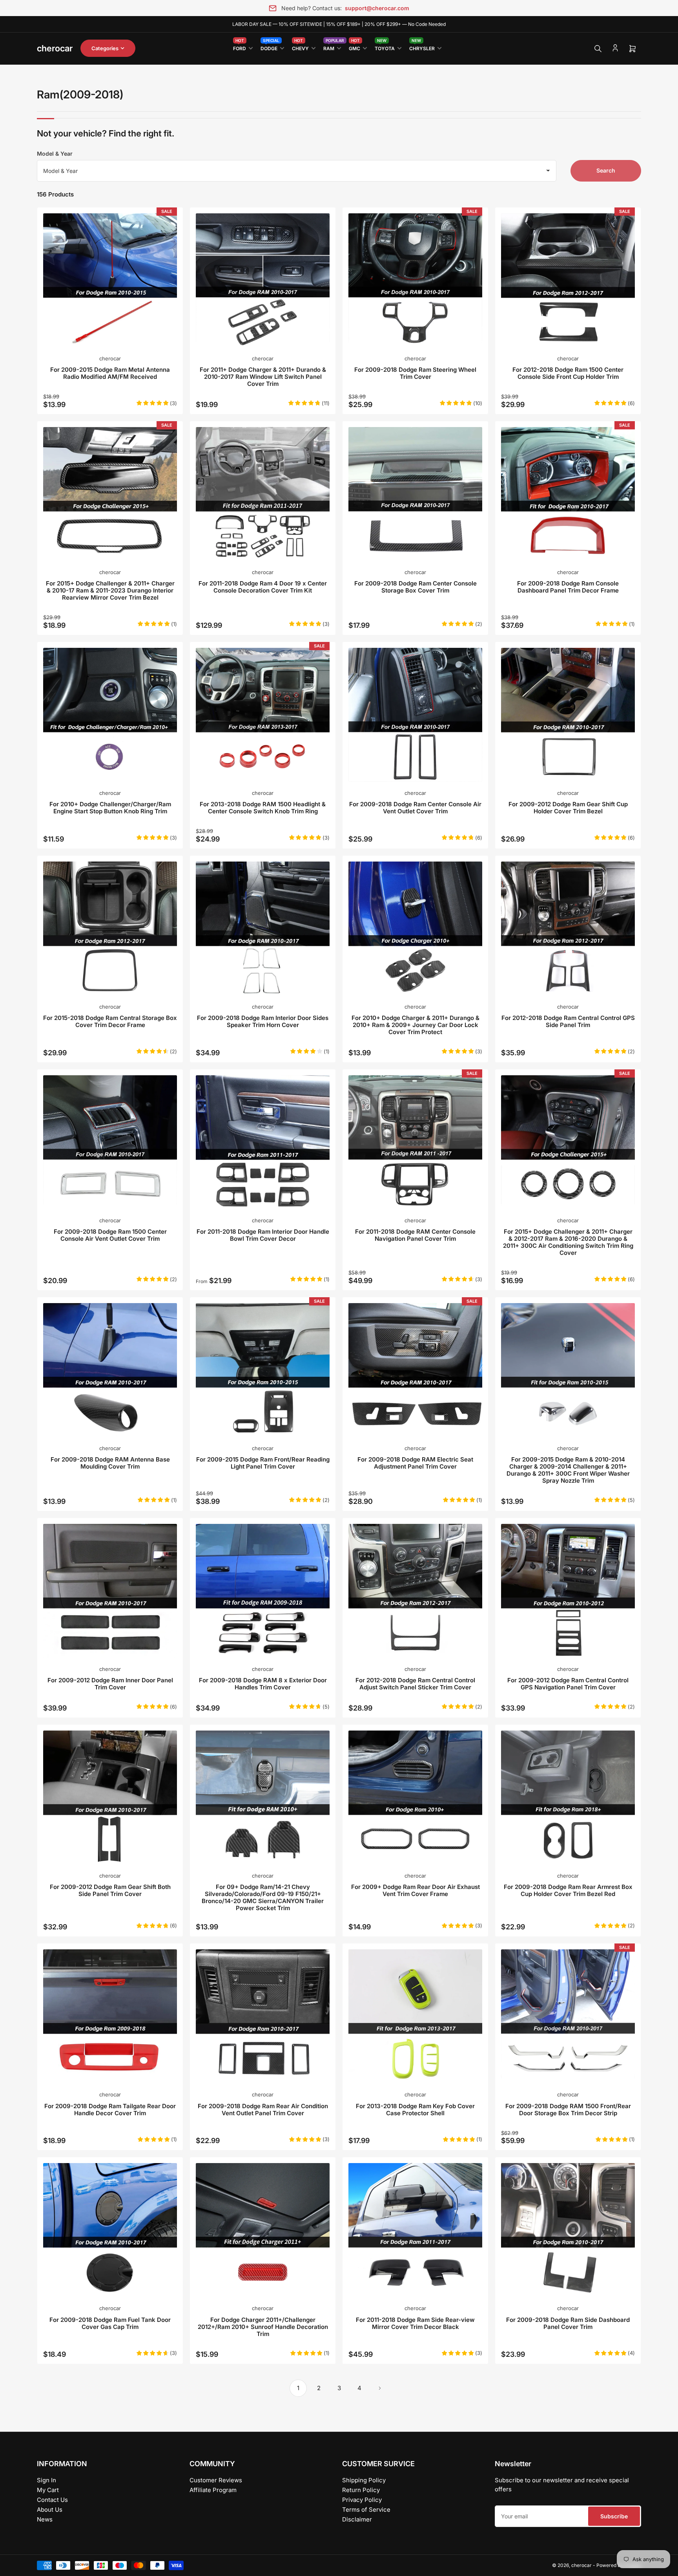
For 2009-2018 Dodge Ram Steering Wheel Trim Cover (415, 373)
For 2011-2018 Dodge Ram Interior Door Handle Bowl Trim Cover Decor (263, 1235)
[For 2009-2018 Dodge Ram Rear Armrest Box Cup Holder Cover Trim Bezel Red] (568, 1797)
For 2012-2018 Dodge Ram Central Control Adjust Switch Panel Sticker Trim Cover (415, 1684)
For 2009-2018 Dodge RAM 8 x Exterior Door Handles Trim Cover (263, 1684)
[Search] (598, 49)
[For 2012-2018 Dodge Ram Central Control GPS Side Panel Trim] (568, 928)
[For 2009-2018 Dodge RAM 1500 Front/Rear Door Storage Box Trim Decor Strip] (568, 2016)
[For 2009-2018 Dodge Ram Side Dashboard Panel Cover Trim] (568, 2230)
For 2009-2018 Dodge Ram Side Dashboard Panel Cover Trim (568, 2323)
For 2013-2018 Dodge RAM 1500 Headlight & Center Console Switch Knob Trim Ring (263, 808)
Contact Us (52, 2500)
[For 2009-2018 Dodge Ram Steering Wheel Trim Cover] (415, 280)
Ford (240, 47)
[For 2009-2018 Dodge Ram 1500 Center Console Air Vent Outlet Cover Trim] (110, 1142)
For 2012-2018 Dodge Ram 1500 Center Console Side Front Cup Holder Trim (568, 373)
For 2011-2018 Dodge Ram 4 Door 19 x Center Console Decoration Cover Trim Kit (263, 587)
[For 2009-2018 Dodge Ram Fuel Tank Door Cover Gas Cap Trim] (110, 2230)
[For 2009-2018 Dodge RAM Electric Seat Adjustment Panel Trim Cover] (415, 1370)
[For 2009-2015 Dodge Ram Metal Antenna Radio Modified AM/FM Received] (110, 280)
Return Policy (361, 2490)
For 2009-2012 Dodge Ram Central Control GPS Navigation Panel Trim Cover (568, 1684)
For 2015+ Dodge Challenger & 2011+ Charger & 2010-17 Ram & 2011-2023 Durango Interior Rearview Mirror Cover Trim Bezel (110, 590)
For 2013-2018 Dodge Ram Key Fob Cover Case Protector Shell (415, 2110)
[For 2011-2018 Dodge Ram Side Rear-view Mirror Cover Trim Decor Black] (415, 2230)
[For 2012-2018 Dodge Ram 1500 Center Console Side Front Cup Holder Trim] (568, 280)
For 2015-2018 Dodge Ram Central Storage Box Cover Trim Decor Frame (110, 1021)
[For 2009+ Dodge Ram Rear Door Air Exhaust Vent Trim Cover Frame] (415, 1797)
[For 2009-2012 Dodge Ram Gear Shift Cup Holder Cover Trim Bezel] (568, 715)
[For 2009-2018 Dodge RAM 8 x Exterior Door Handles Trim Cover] (263, 1591)
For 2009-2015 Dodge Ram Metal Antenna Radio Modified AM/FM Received (110, 373)
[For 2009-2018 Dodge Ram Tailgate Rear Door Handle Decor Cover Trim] (110, 2016)
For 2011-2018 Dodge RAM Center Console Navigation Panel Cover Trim (415, 1235)
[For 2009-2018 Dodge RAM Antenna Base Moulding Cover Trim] (110, 1370)
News (45, 2519)
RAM (332, 47)
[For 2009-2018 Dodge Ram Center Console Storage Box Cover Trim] (415, 494)
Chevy (300, 47)
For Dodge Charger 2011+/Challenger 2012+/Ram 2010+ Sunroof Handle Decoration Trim (263, 2327)
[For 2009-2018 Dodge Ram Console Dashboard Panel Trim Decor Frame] (568, 494)
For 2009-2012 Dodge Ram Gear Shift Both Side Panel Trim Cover (110, 1890)
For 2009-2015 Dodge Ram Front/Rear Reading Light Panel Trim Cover (263, 1463)
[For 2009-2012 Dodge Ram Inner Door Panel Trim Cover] (110, 1591)
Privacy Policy (362, 2500)
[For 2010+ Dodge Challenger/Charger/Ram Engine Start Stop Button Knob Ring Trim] (110, 715)
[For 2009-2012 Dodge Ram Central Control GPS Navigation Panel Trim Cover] (568, 1591)
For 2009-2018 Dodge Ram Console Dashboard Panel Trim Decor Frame (568, 587)
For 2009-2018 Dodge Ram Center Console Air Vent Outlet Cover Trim (415, 808)
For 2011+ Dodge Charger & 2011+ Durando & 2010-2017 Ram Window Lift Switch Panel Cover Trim (263, 377)
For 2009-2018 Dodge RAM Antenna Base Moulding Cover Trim (110, 1463)
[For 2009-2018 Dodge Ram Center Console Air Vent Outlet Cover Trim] (415, 715)
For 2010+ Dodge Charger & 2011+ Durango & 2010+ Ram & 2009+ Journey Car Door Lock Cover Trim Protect (416, 1025)
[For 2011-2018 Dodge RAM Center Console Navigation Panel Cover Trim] (415, 1142)
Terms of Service (366, 2510)
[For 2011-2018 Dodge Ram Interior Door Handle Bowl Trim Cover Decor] (263, 1142)
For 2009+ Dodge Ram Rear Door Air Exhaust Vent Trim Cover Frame (416, 1890)
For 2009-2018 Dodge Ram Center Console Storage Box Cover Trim (416, 587)
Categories (105, 48)
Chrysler (422, 47)
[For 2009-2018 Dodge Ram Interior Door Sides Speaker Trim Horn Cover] (263, 928)
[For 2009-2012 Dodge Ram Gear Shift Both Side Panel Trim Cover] (110, 1797)
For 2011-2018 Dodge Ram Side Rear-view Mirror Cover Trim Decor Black (415, 2323)
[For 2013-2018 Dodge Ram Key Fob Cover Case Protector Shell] (415, 2016)
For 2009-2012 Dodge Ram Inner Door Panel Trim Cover (110, 1684)
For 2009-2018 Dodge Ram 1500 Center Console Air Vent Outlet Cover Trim (110, 1235)
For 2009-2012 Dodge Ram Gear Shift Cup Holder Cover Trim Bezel (568, 808)
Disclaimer (357, 2519)
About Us (50, 2510)
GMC (354, 47)
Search (606, 170)
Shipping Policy (364, 2480)
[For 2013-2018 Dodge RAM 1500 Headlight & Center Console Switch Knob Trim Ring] (263, 715)
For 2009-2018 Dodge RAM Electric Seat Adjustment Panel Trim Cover (415, 1463)
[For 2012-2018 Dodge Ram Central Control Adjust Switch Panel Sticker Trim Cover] (415, 1591)
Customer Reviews (216, 2480)
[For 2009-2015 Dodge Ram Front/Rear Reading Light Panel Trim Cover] (263, 1370)
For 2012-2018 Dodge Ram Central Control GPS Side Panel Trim (568, 1021)
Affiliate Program (213, 2490)
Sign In (46, 2480)
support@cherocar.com (377, 8)
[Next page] (380, 2388)
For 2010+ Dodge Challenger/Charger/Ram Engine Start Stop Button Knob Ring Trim (110, 808)
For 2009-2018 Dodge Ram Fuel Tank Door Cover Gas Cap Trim (110, 2323)
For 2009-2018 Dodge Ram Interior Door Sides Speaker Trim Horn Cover (263, 1021)
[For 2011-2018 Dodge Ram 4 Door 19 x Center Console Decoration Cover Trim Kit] (263, 494)
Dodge (270, 47)
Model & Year (55, 154)
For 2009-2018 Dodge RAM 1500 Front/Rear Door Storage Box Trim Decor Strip (568, 2110)
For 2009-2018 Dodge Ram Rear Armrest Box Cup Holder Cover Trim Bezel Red (568, 1890)
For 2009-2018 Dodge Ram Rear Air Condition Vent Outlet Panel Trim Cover (263, 2110)
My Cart (48, 2490)
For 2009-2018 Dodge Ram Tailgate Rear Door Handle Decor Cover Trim (110, 2110)
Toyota (385, 47)
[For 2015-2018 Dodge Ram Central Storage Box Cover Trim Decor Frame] (110, 928)
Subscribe (614, 2516)
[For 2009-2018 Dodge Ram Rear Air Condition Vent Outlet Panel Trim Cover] (263, 2016)
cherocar (110, 358)
